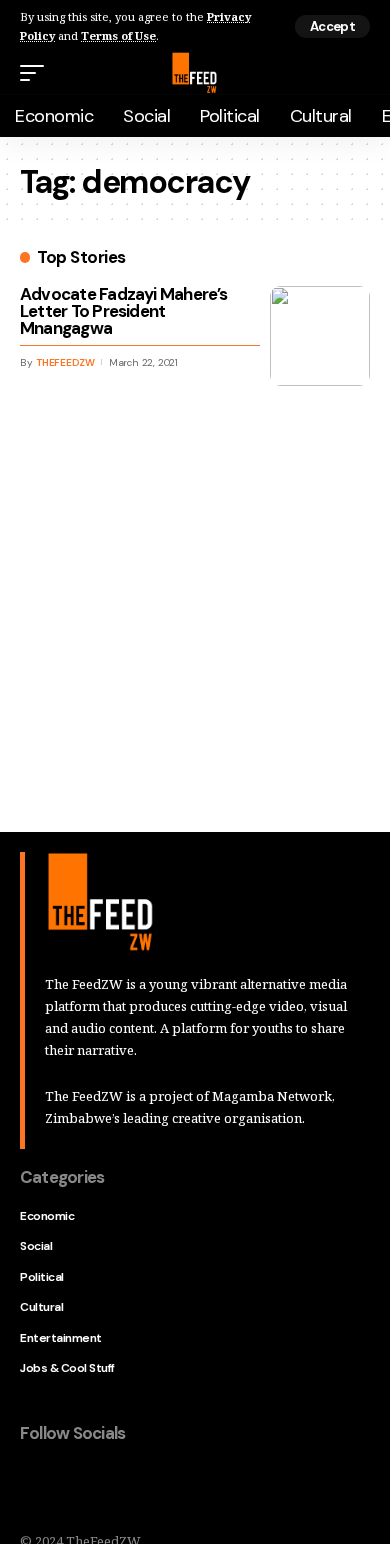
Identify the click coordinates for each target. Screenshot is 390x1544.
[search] (358, 73)
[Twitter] (78, 1486)
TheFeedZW (65, 362)
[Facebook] (36, 1486)
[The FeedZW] (194, 73)
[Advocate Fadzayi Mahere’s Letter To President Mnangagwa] (320, 336)
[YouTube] (120, 1486)
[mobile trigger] (37, 73)
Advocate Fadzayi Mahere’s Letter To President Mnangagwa (124, 311)
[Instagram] (162, 1486)
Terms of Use (118, 35)
